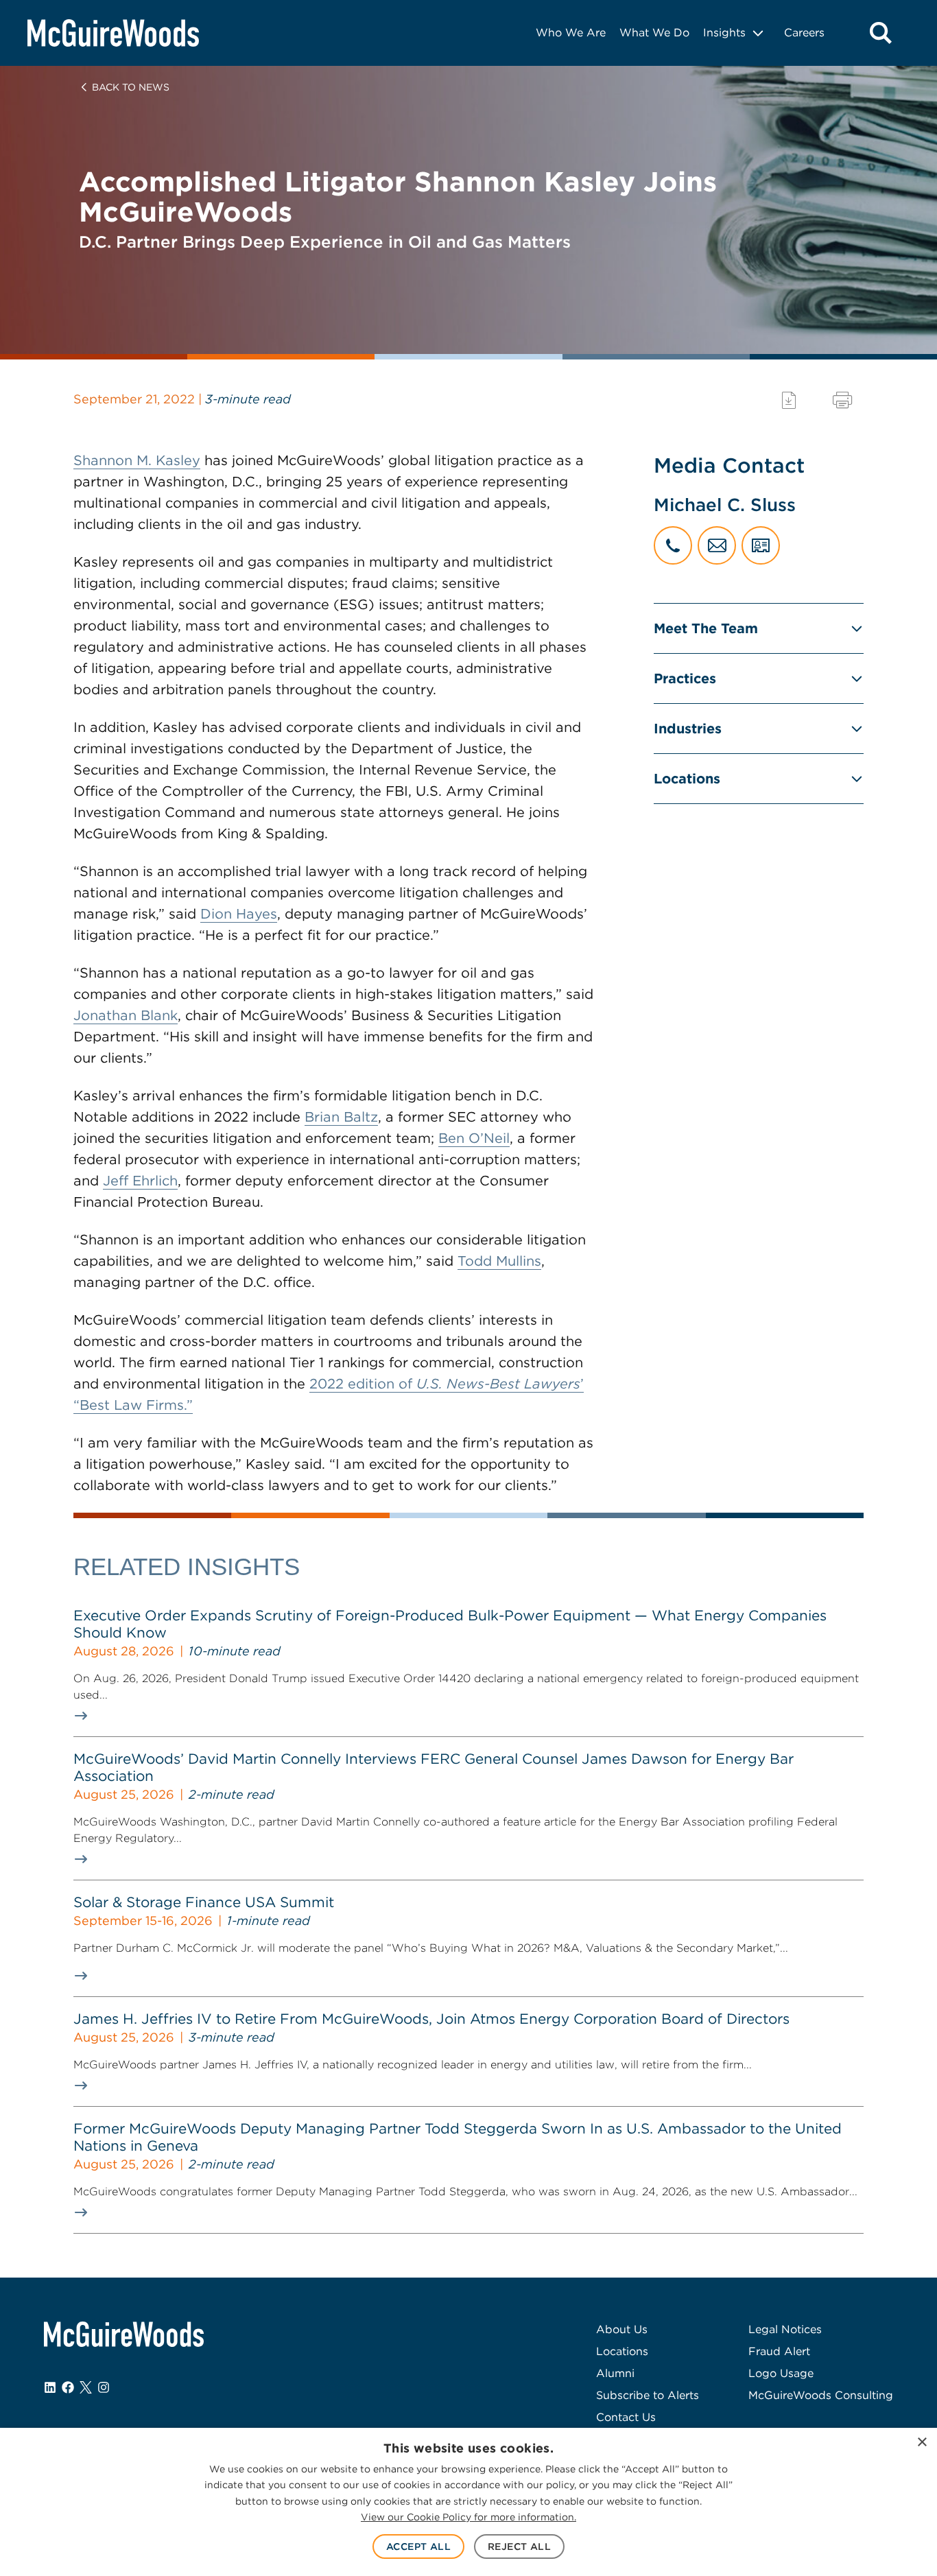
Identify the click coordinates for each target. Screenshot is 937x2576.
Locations (687, 779)
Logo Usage (781, 2373)
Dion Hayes (239, 914)
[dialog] (468, 2502)
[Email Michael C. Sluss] (717, 545)
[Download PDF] (789, 400)
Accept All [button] (418, 2547)
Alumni (615, 2373)
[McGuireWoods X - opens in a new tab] (86, 2387)
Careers (804, 33)
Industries (688, 729)
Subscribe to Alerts (648, 2395)
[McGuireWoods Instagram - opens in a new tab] (104, 2387)
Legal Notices (785, 2329)
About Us (622, 2329)
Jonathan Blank (126, 1015)
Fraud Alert (779, 2351)
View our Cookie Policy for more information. (468, 2517)
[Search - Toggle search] (881, 33)
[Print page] (842, 400)
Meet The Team (706, 628)
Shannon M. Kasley (137, 460)
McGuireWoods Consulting (821, 2395)
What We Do (654, 33)
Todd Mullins (499, 1261)
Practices (685, 678)
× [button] (922, 2443)
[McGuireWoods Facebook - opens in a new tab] (68, 2387)
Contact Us (626, 2417)
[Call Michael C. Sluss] (673, 545)
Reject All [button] (519, 2547)
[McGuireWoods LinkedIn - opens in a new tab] (50, 2387)
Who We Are (571, 33)
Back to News (131, 87)
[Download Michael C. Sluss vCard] (761, 545)
